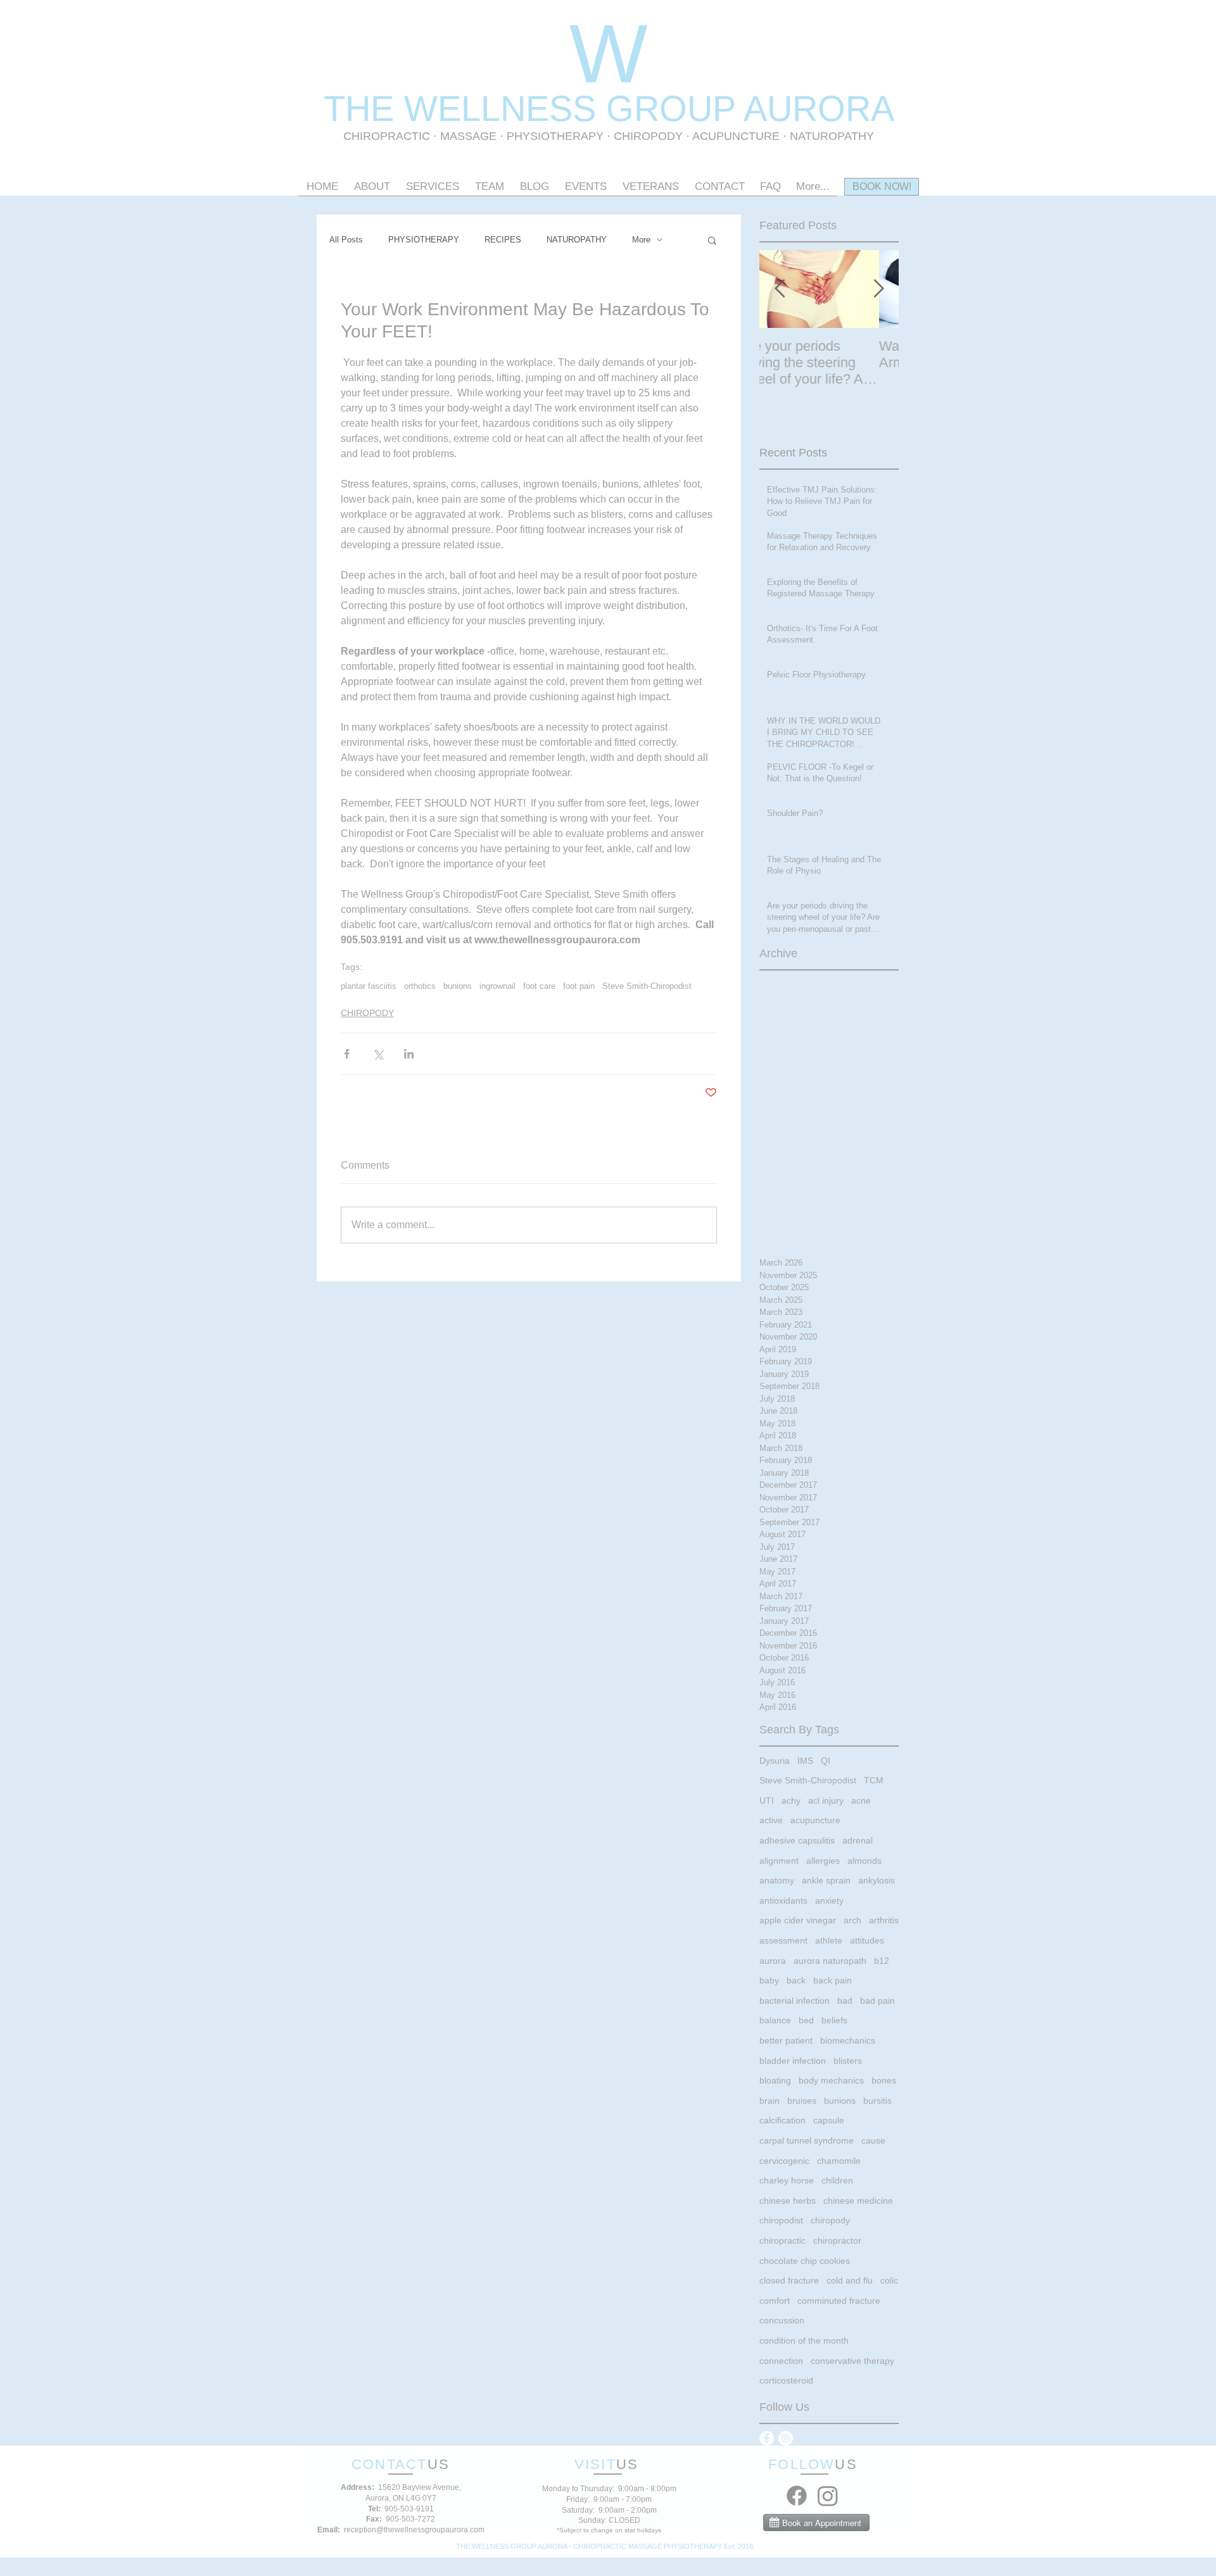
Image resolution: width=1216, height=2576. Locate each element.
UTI (767, 1800)
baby (769, 1980)
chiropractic (782, 2240)
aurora (773, 1961)
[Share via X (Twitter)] (378, 1054)
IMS (805, 1761)
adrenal (858, 1840)
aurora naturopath (830, 1961)
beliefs (834, 2020)
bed (806, 2020)
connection (781, 2361)
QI (826, 1761)
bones (884, 2080)
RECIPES (503, 240)
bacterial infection (795, 2001)
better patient (786, 2040)
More (641, 240)
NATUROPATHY (577, 240)
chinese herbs (788, 2201)
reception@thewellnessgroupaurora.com (414, 2530)
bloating (775, 2080)
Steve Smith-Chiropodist (647, 986)
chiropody (830, 2220)
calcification (782, 2120)
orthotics (420, 986)
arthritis (884, 1920)
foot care (539, 986)
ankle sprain (826, 1880)
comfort (775, 2301)
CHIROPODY (367, 1013)
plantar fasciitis (369, 986)
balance (775, 2020)
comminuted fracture (839, 2301)
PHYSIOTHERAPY (557, 136)
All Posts (346, 240)
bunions (458, 986)
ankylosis (877, 1880)
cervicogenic (784, 2161)
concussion (782, 2320)
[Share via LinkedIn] (409, 1054)
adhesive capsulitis (797, 1840)
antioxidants (783, 1901)
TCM (874, 1780)
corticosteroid (786, 2380)
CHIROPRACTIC (387, 136)
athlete (829, 1940)
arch (852, 1920)
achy (791, 1800)
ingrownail (497, 986)
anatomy (777, 1880)
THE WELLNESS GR (491, 109)
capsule (829, 2120)
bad (845, 2001)
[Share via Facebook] (347, 1054)
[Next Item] (878, 289)
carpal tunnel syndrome (807, 2140)
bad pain (877, 2001)
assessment (783, 1940)
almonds (864, 1861)
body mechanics (831, 2080)
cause (873, 2140)
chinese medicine (858, 2201)
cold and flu (850, 2280)
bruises (802, 2101)
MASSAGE (468, 136)
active (771, 1820)
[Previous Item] (780, 289)
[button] (712, 240)
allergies (823, 1861)
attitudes (867, 1940)
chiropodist (781, 2220)
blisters (848, 2061)
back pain (833, 1980)
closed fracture (789, 2280)
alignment (779, 1861)
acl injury (826, 1800)
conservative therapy (852, 2361)
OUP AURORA (777, 109)
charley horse (787, 2180)
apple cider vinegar (798, 1920)
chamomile (839, 2161)
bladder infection (793, 2061)
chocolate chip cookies (805, 2261)
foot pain (579, 986)
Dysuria (775, 1761)
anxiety (829, 1901)
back (796, 1980)
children (837, 2180)
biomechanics (848, 2040)
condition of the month (804, 2340)
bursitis (877, 2101)
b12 (882, 1961)
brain (769, 2101)
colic (889, 2280)
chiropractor (837, 2240)
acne (861, 1800)
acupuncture (815, 1820)
